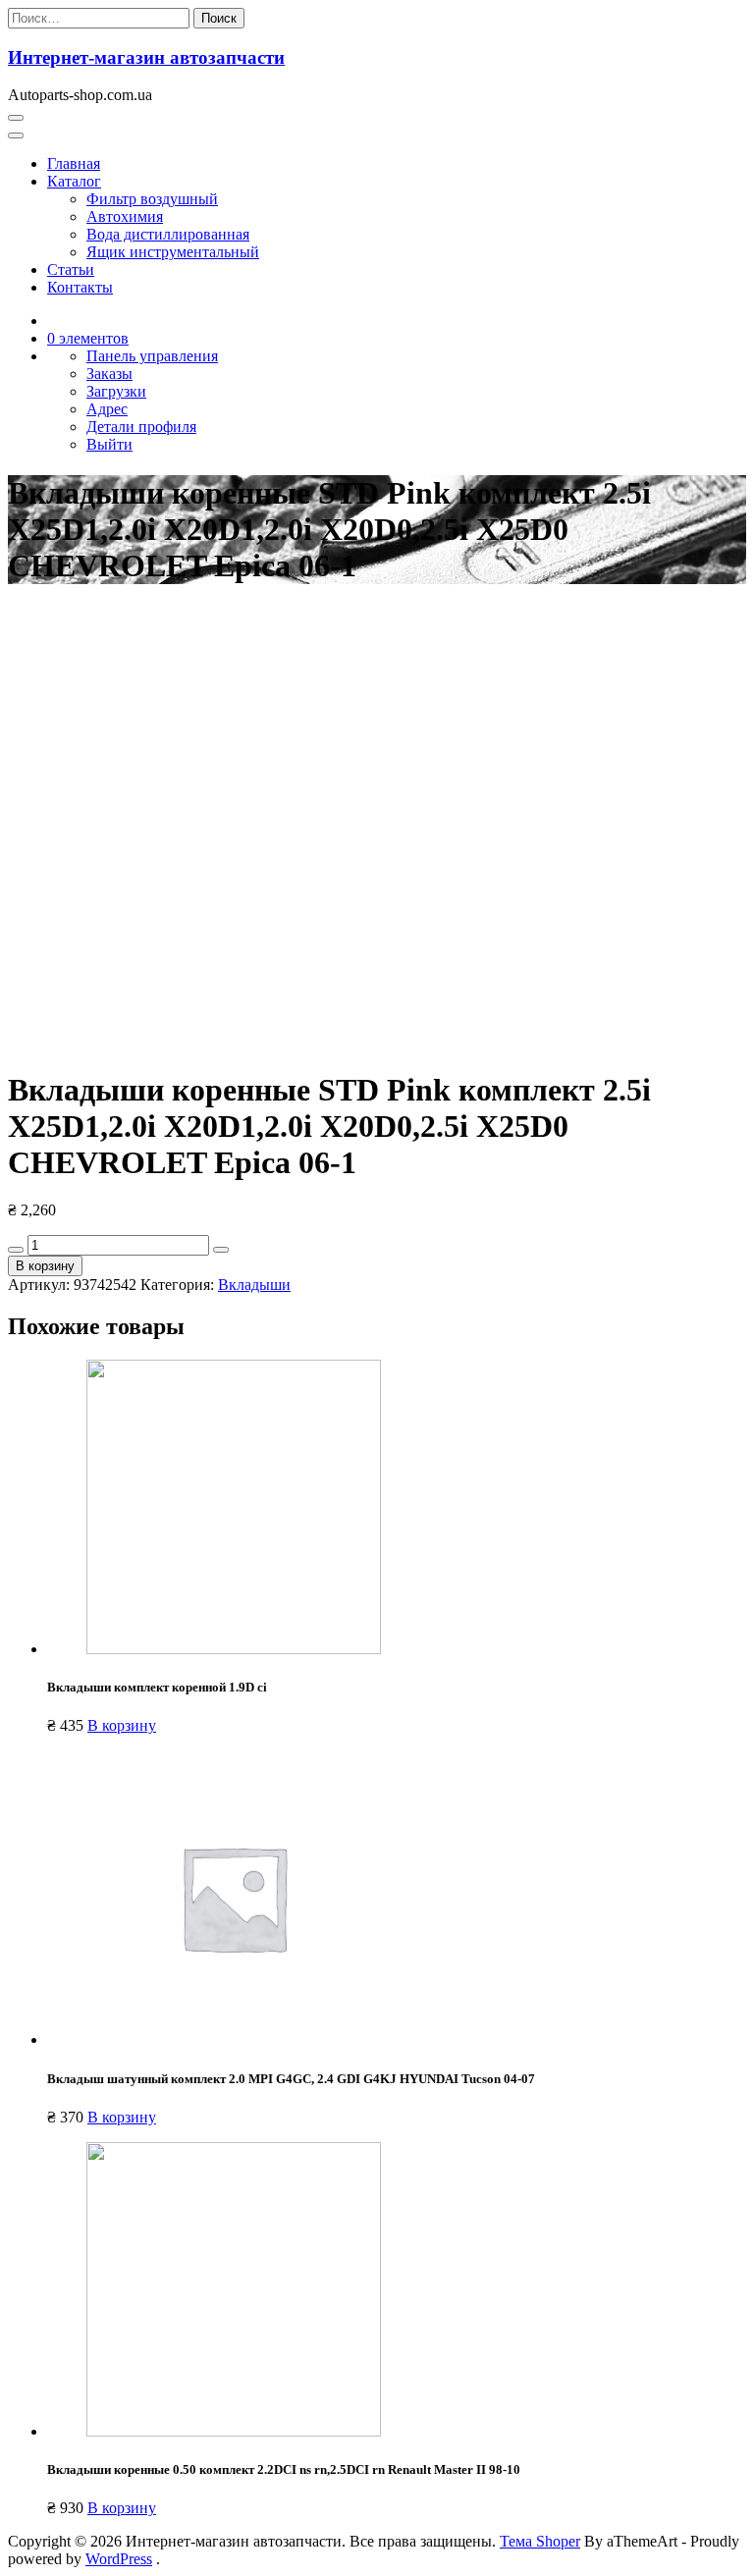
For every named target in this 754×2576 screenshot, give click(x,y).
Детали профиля (141, 427)
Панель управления (152, 356)
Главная (74, 163)
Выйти (109, 444)
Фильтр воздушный (152, 199)
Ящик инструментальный (173, 252)
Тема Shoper (540, 2541)
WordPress (119, 2559)
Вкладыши (254, 1285)
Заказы (109, 374)
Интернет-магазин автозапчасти (146, 57)
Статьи (71, 269)
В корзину (45, 1266)
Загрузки (116, 391)
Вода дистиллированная (168, 234)
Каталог (74, 181)
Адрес (107, 409)
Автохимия (125, 216)
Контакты (80, 287)
